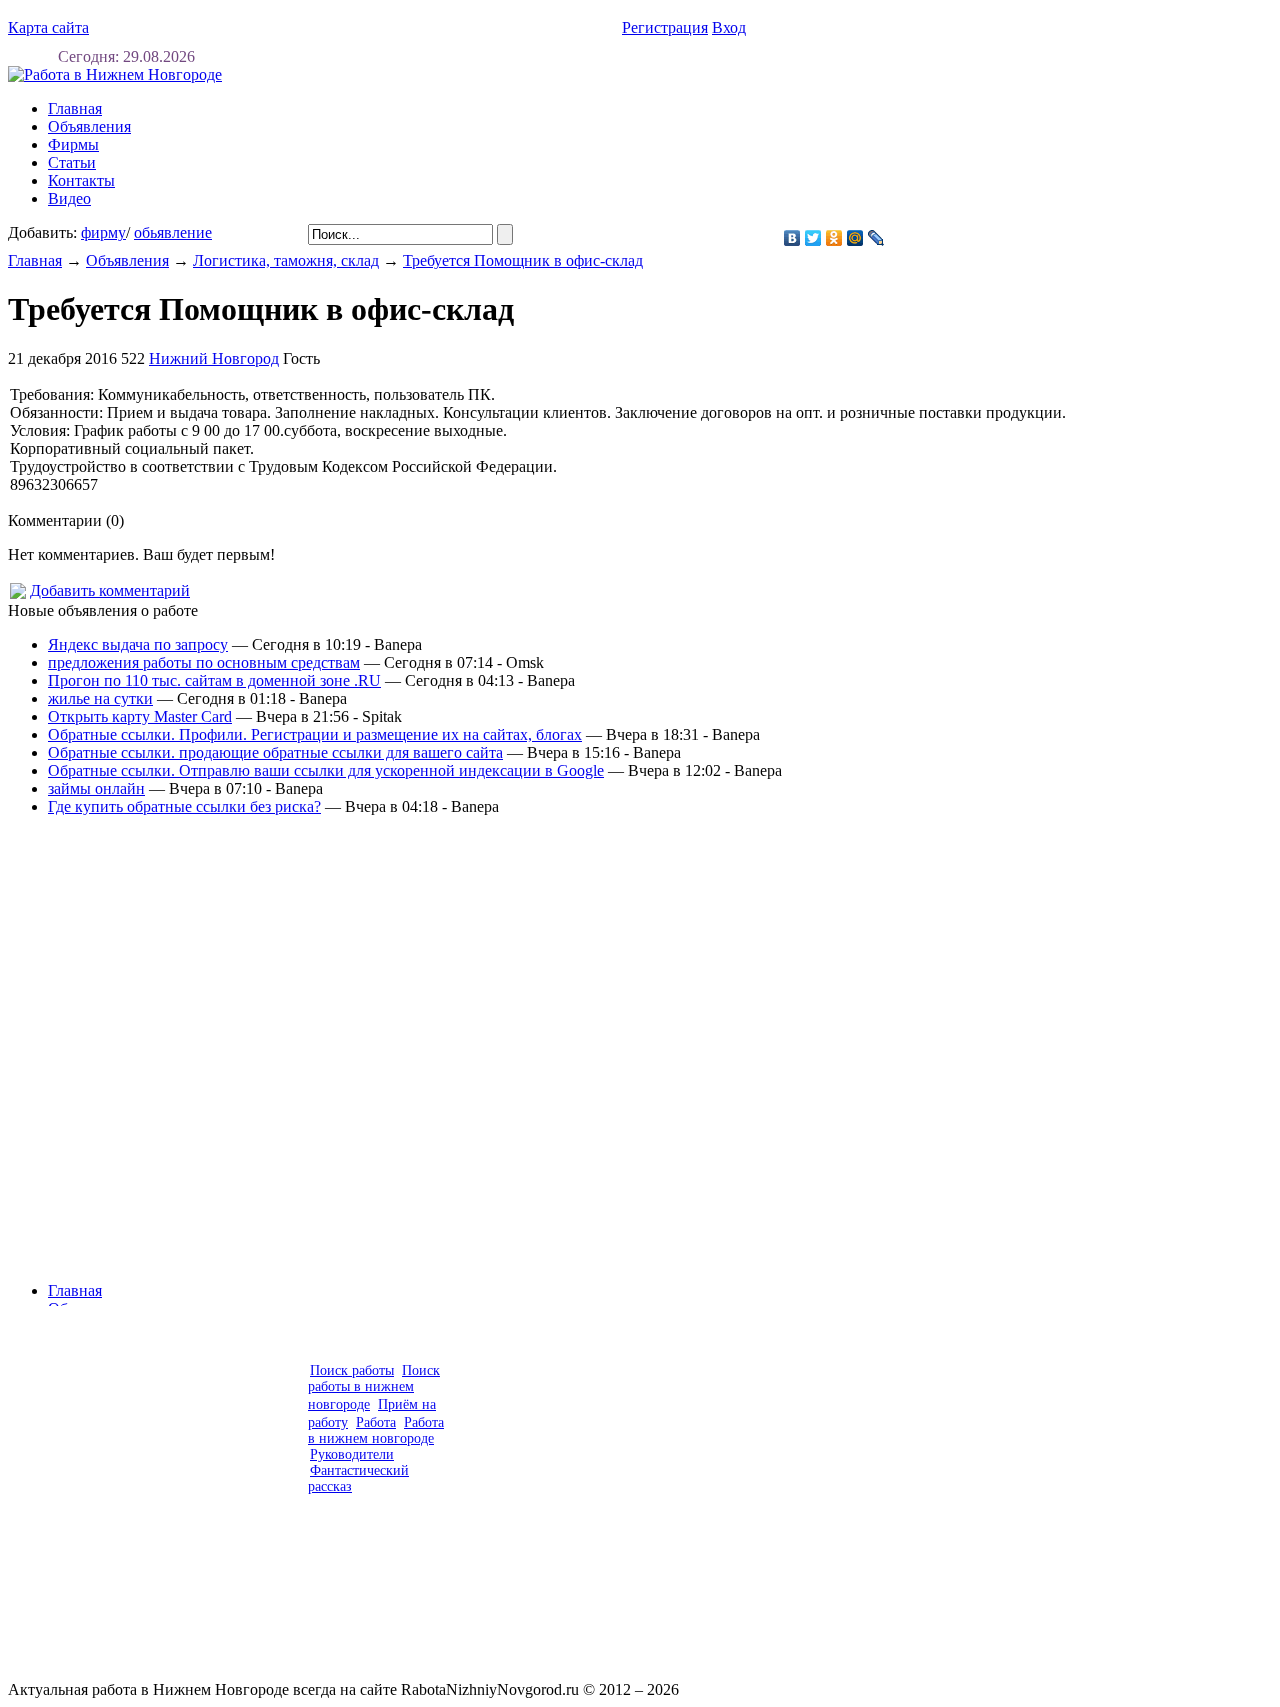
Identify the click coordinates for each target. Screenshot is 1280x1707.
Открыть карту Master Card (140, 716)
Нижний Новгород (214, 358)
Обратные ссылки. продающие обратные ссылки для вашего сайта (275, 752)
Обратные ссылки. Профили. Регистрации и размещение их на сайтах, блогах (315, 734)
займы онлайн (96, 788)
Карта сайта (48, 27)
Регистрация (665, 27)
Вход (729, 27)
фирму (103, 232)
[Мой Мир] (855, 238)
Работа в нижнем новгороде (376, 1430)
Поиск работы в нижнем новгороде (374, 1387)
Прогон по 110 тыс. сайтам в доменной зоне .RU (214, 680)
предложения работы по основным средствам (204, 662)
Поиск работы (352, 1370)
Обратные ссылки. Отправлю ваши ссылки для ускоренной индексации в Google (326, 770)
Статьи (72, 162)
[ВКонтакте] (792, 238)
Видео (69, 198)
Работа (376, 1422)
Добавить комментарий (110, 590)
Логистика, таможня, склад (286, 260)
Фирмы (73, 144)
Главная (35, 260)
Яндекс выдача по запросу (138, 644)
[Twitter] (813, 238)
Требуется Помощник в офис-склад (523, 260)
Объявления (89, 126)
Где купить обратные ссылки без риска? (184, 806)
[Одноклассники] (834, 238)
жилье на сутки (100, 698)
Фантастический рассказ (358, 1478)
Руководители (352, 1454)
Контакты (81, 180)
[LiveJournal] (876, 238)
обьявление (173, 232)
